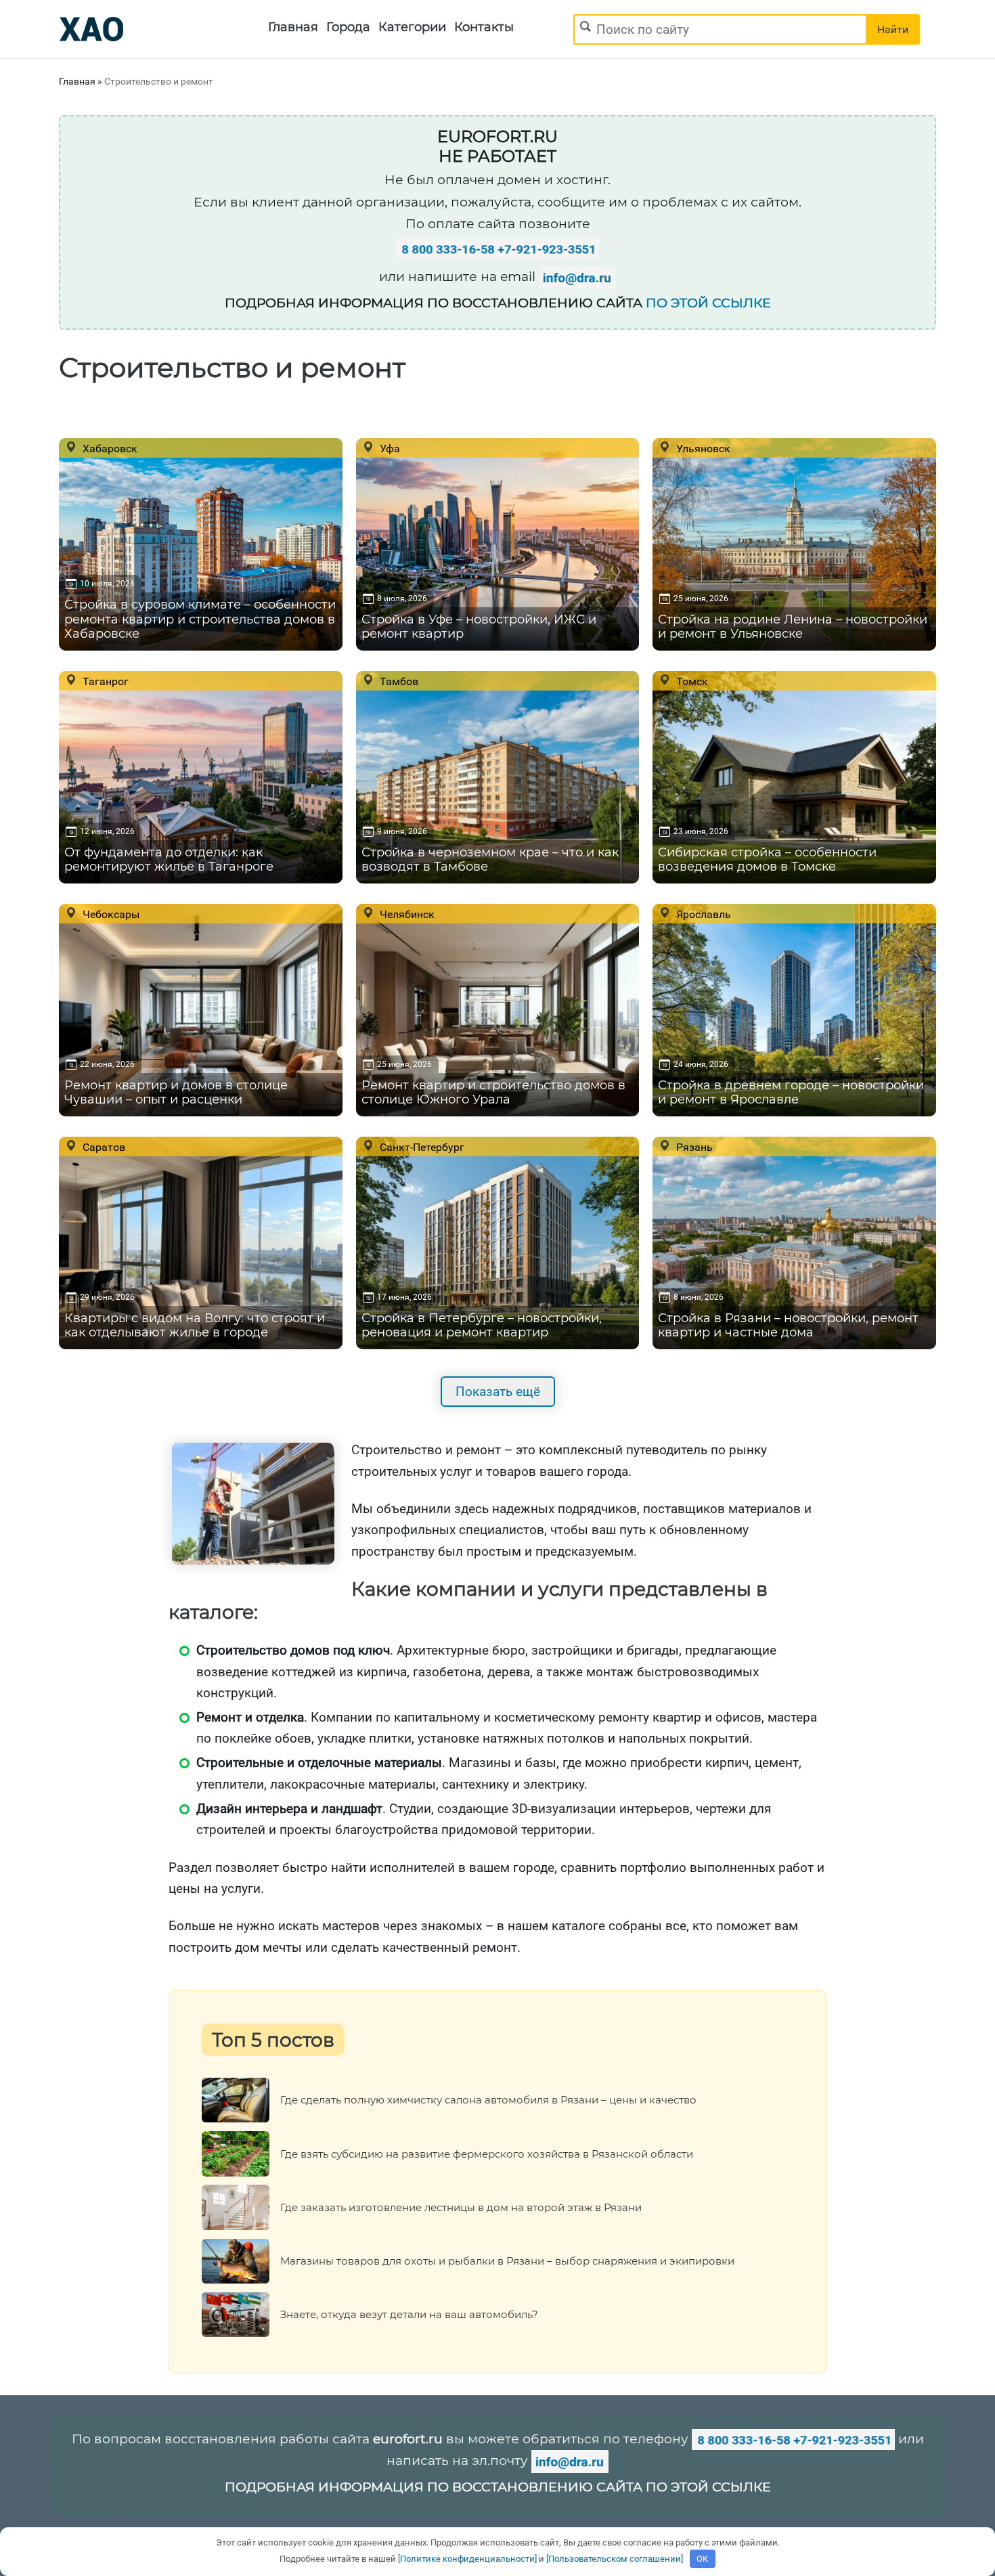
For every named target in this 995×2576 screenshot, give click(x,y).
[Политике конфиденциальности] (467, 2559)
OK (702, 2559)
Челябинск (406, 914)
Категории (412, 27)
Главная (293, 27)
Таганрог (104, 681)
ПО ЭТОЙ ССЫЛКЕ (708, 303)
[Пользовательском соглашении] (615, 2559)
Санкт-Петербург (421, 1147)
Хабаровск (109, 448)
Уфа (389, 448)
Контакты (484, 27)
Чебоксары (110, 914)
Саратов (103, 1147)
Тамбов (398, 681)
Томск (691, 681)
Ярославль (702, 914)
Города (348, 27)
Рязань (693, 1147)
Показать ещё (498, 1392)
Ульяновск (702, 448)
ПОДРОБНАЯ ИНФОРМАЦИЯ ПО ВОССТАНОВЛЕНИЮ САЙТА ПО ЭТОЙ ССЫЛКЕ (498, 2487)
